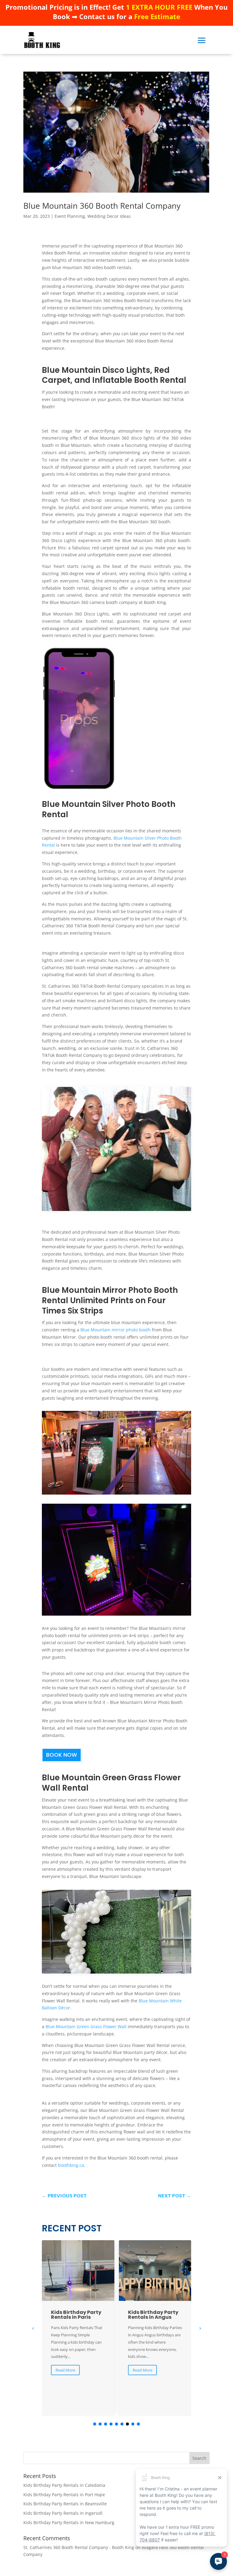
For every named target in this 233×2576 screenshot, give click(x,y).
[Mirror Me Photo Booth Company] (116, 1494)
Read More (65, 2370)
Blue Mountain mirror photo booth (116, 1330)
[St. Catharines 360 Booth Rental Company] (116, 1972)
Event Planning (70, 216)
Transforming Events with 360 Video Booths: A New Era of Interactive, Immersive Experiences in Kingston (154, 2327)
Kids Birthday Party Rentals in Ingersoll (63, 2513)
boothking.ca (71, 2165)
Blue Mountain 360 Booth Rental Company (102, 206)
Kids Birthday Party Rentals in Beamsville (65, 2504)
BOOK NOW (62, 1755)
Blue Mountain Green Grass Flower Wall (86, 2026)
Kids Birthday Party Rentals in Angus (76, 2315)
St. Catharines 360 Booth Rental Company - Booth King (79, 2547)
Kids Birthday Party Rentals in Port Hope (64, 2495)
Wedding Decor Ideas (109, 216)
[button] (200, 2328)
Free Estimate (157, 16)
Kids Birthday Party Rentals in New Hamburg (69, 2522)
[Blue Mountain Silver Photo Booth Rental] (116, 1209)
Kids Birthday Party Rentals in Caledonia (64, 2485)
